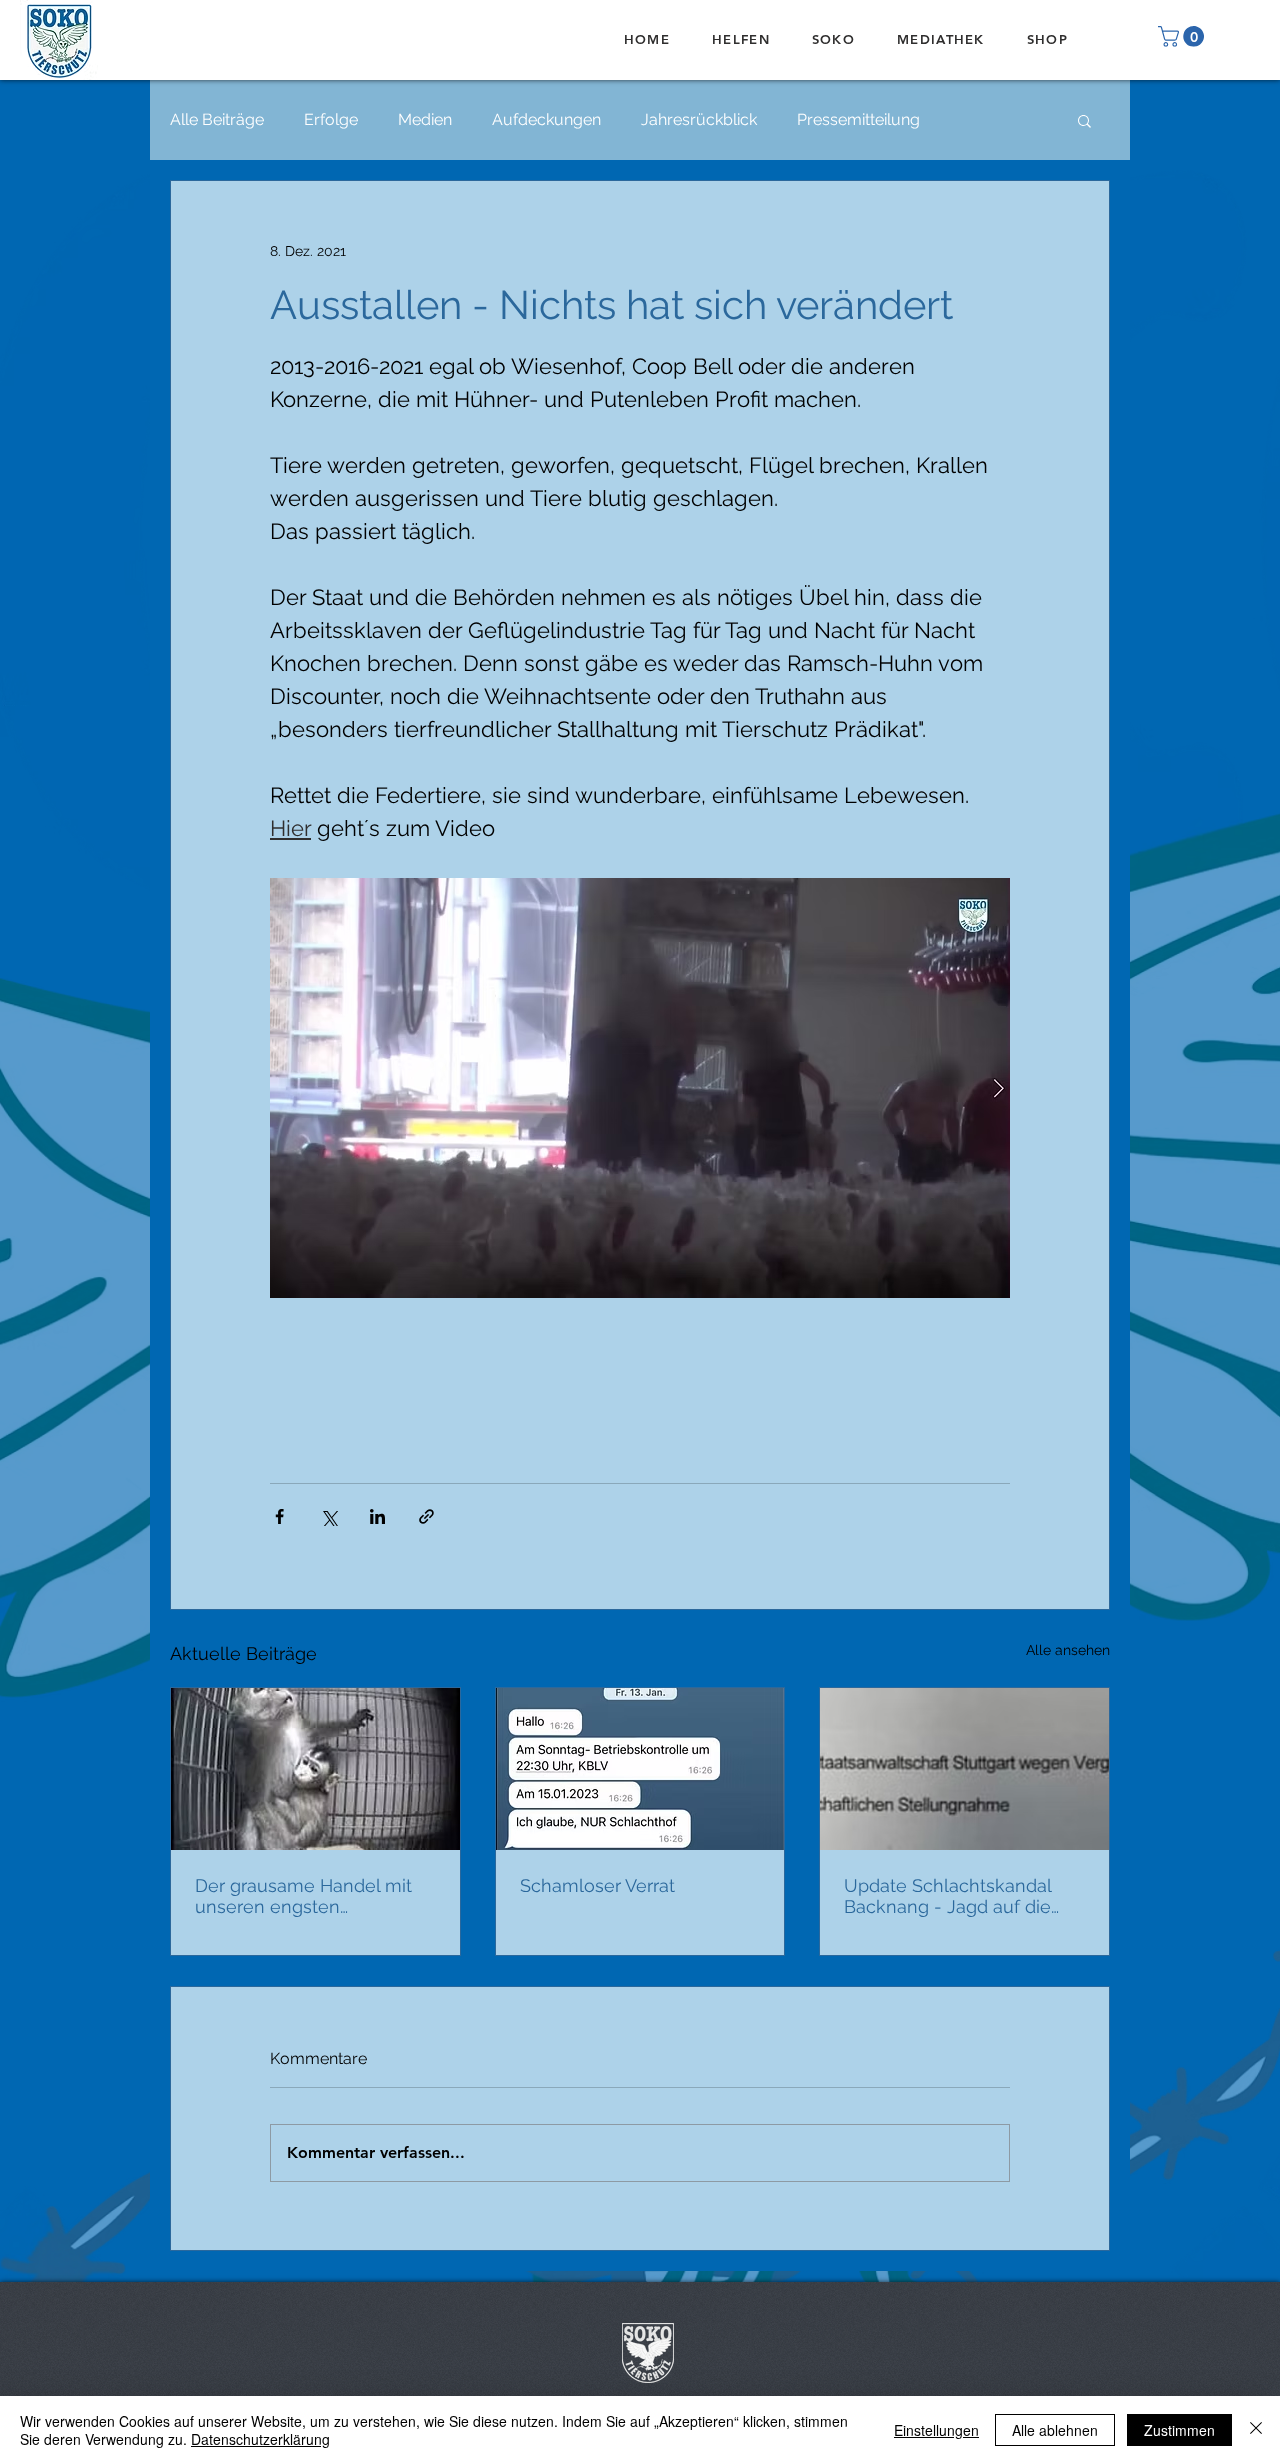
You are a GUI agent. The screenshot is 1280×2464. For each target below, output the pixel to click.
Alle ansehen (1068, 1650)
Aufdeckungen (546, 119)
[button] (1183, 36)
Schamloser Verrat (597, 1885)
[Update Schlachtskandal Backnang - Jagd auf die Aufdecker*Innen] (964, 1769)
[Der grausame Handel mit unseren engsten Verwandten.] (315, 1769)
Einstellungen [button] (936, 2430)
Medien (425, 119)
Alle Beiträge (217, 119)
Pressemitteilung (858, 119)
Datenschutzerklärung (260, 2439)
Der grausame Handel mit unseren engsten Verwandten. (303, 1896)
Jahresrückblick (699, 119)
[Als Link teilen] (426, 1516)
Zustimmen (1179, 2430)
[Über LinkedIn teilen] (377, 1516)
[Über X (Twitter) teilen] (328, 1516)
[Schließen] (1256, 2430)
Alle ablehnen (1055, 2430)
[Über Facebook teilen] (279, 1516)
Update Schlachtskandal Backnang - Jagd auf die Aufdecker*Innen (947, 1896)
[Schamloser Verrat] (640, 1769)
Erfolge (331, 119)
